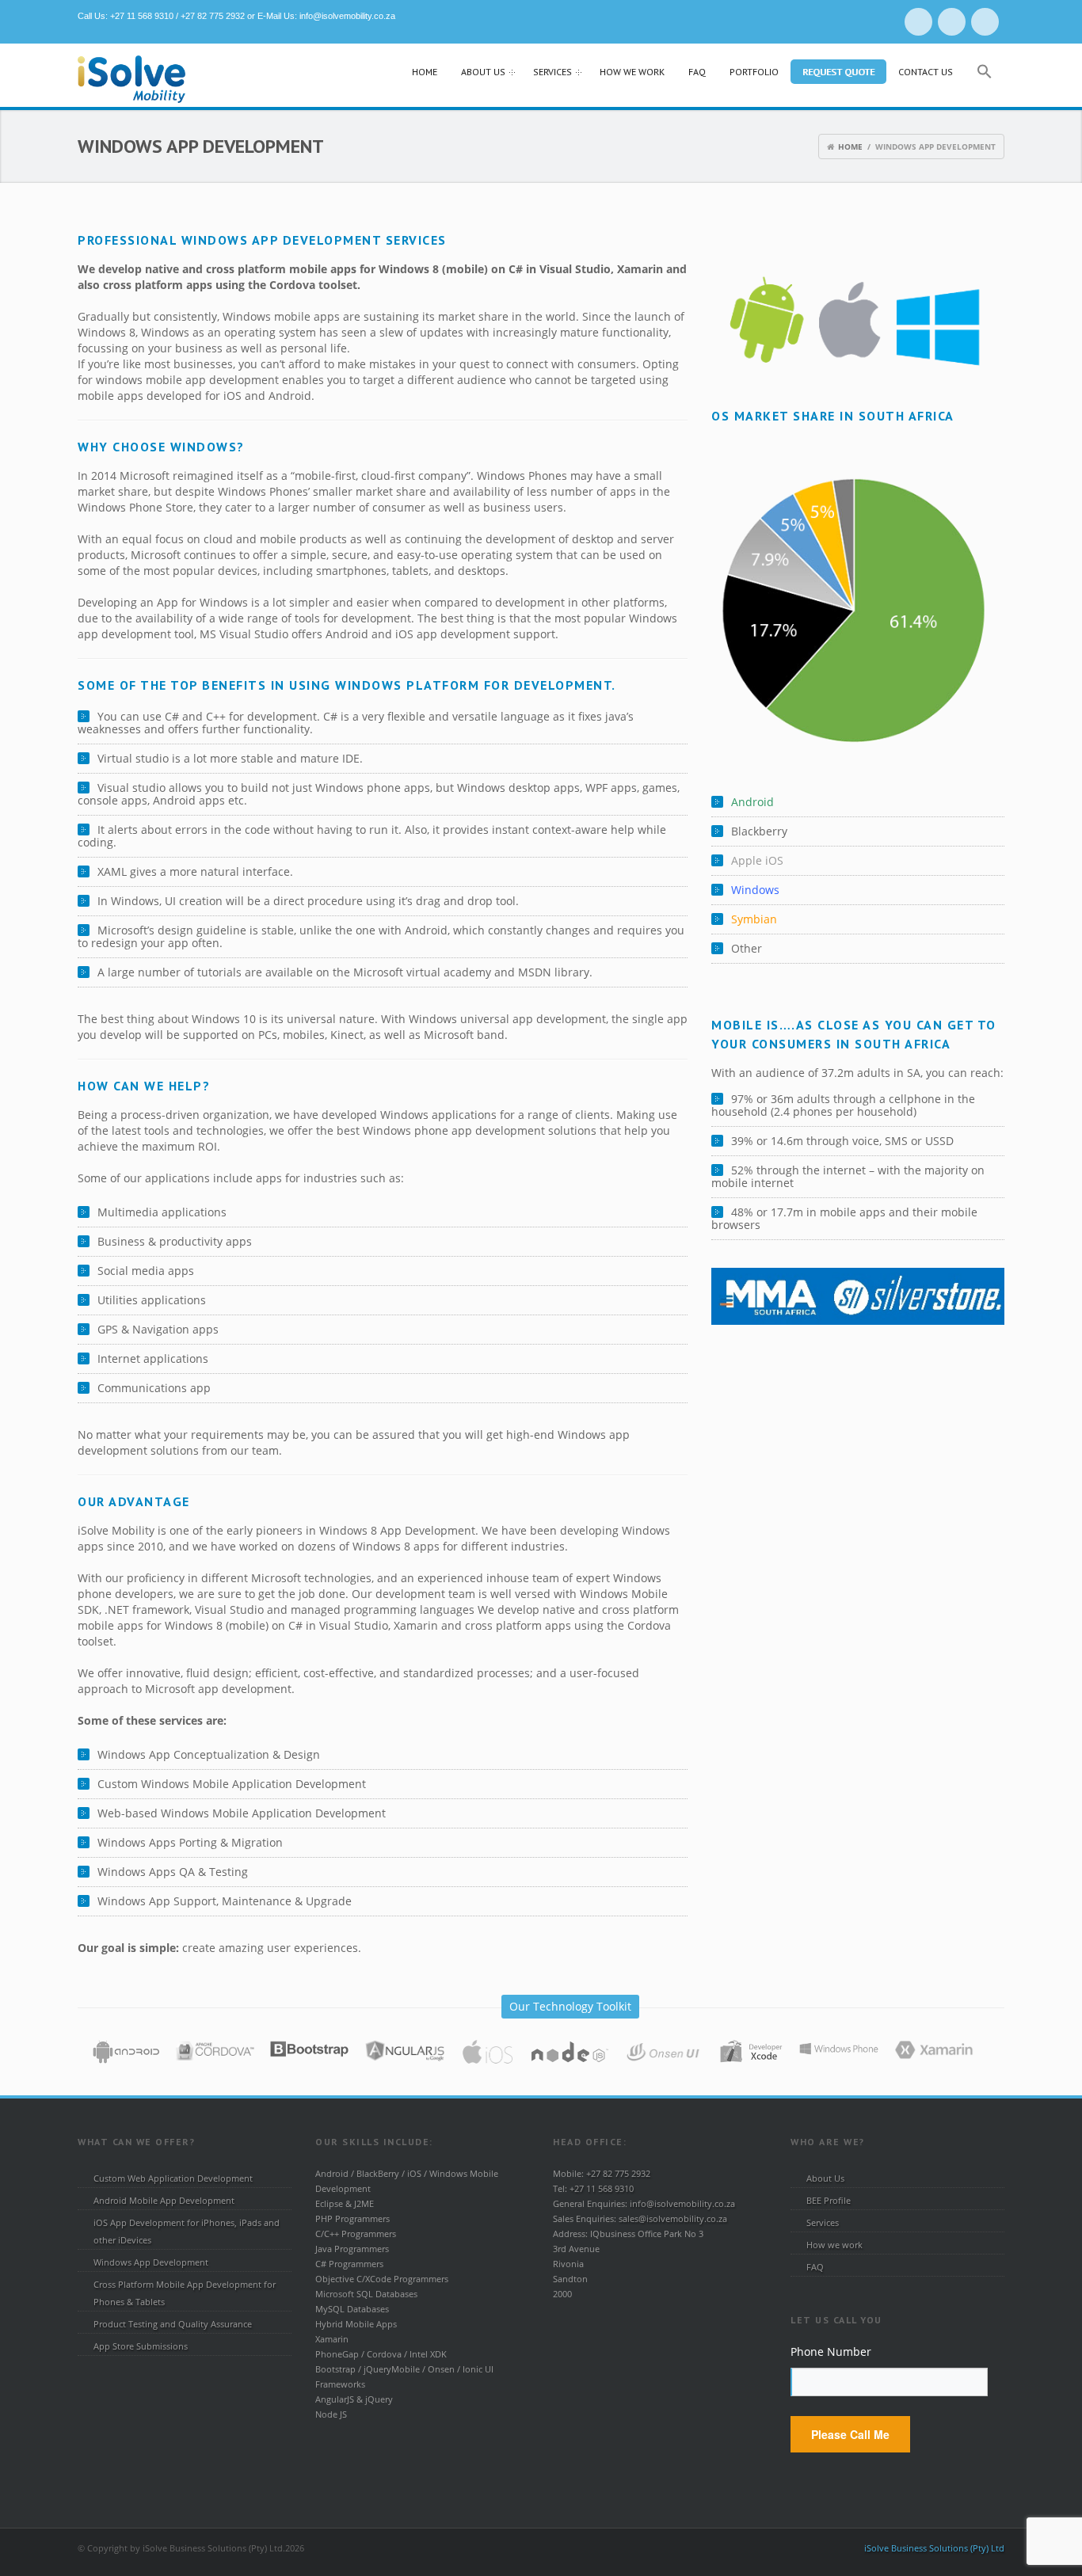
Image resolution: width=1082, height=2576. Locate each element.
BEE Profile (829, 2200)
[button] (985, 76)
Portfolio (754, 72)
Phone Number (831, 2352)
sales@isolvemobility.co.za (673, 2218)
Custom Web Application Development (173, 2178)
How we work (632, 72)
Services (547, 74)
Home (425, 72)
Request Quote (838, 72)
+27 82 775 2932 (213, 16)
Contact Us (926, 72)
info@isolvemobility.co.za (347, 16)
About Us (477, 74)
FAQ (697, 72)
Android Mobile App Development (164, 2200)
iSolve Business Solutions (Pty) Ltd (934, 2548)
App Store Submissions (141, 2346)
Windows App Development (151, 2262)
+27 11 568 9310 (142, 16)
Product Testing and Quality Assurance (173, 2324)
